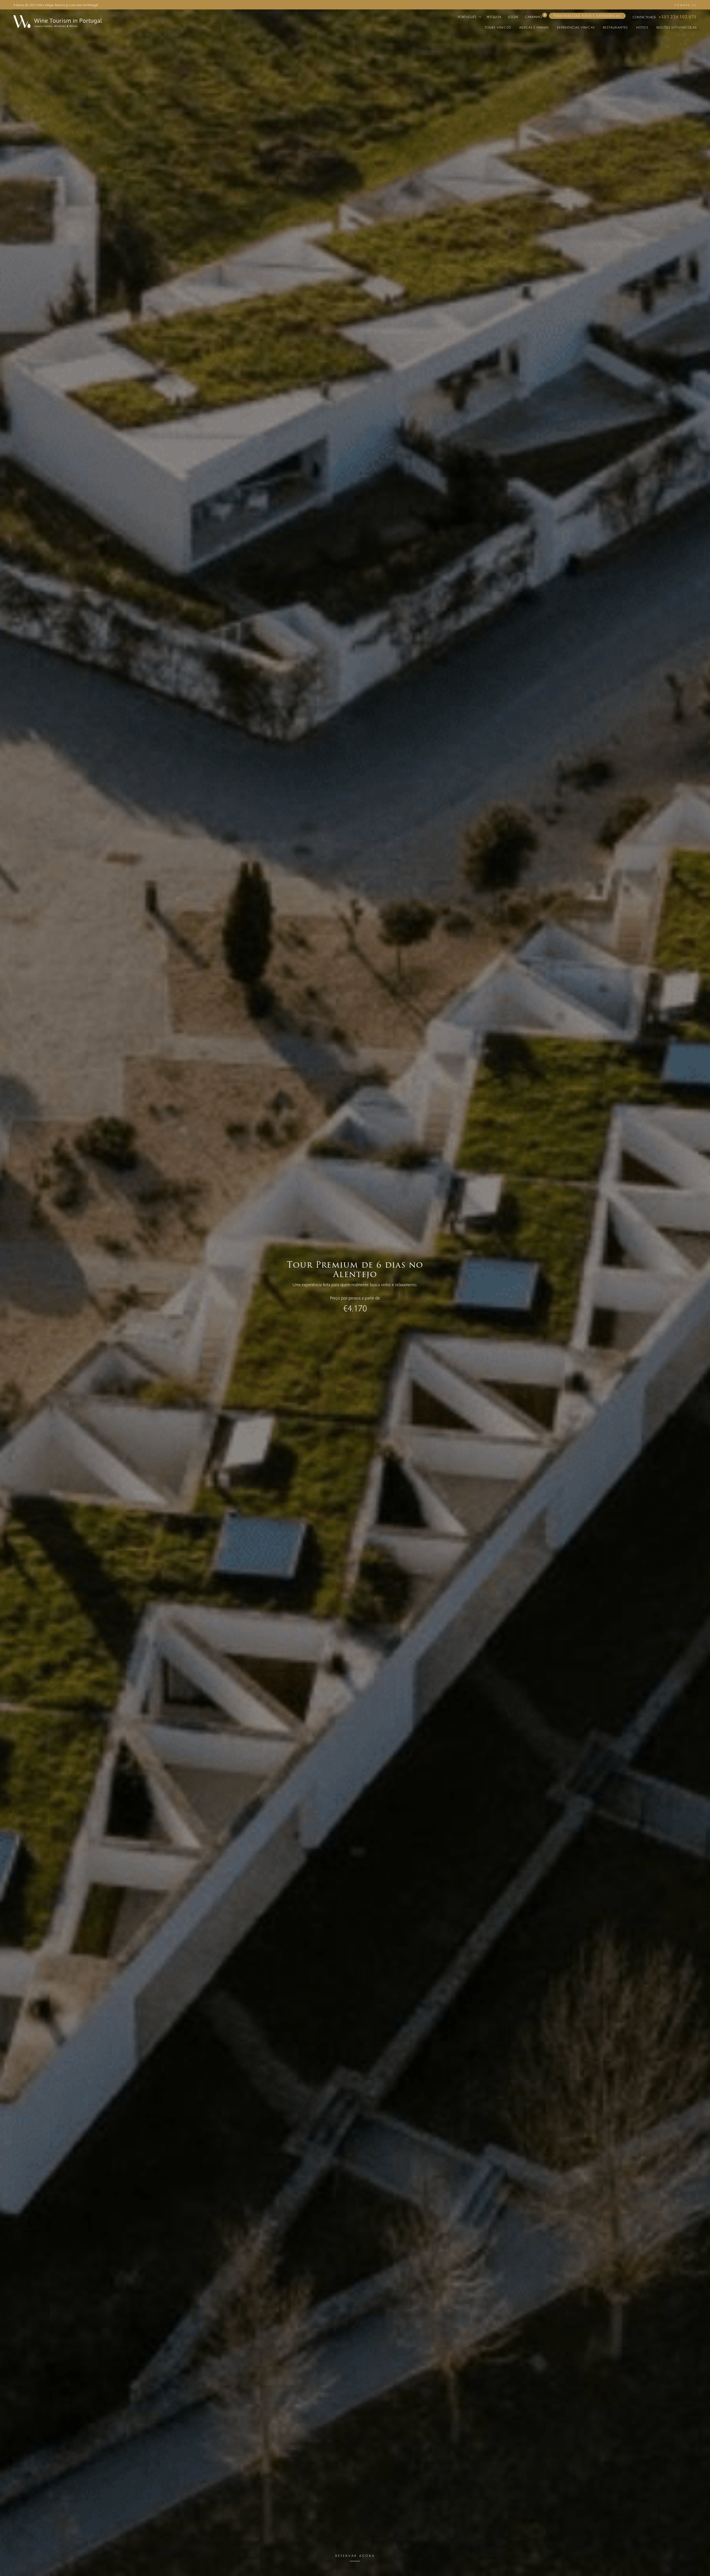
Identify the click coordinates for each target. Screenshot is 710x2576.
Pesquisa (494, 17)
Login (513, 17)
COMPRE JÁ (685, 5)
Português (468, 17)
